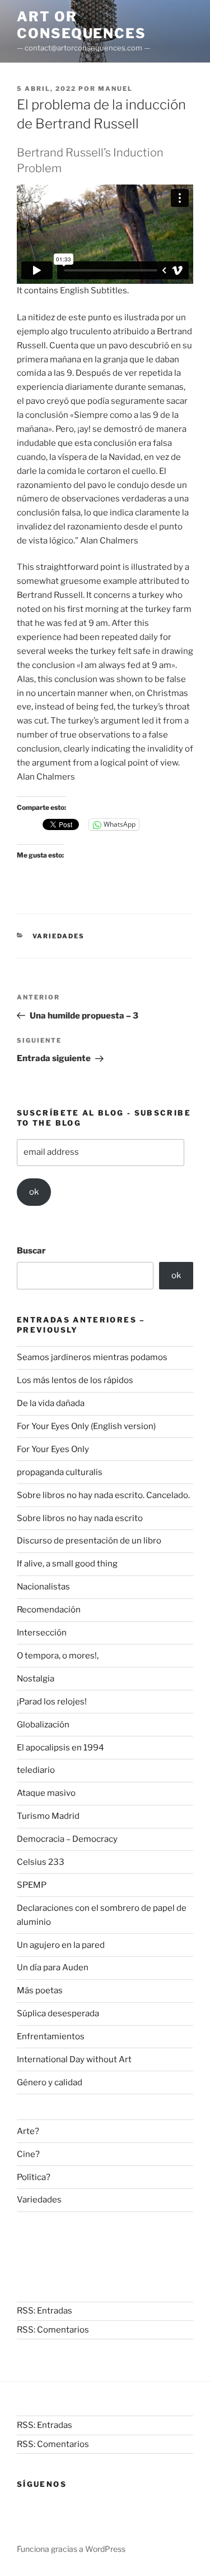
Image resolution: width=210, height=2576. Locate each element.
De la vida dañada (51, 1403)
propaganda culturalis (60, 1472)
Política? (34, 2177)
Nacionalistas (43, 1587)
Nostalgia (36, 1679)
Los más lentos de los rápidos (75, 1380)
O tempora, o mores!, (58, 1656)
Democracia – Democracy (67, 1839)
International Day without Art (74, 2059)
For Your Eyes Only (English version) (86, 1426)
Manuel (115, 89)
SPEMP (32, 1885)
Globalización (43, 1725)
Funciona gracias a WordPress (71, 2549)
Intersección (42, 1633)
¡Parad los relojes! (52, 1702)
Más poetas (40, 1990)
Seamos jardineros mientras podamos (92, 1357)
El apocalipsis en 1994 (60, 1748)
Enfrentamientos (51, 2036)
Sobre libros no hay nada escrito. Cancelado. (103, 1495)
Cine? (28, 2154)
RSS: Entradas (45, 2311)
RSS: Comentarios (53, 2330)
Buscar (31, 1251)
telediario (36, 1770)
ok (34, 1192)
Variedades (59, 936)
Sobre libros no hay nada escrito (80, 1518)
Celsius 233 (41, 1862)
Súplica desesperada (58, 2013)
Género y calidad (50, 2082)
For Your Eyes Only (53, 1449)
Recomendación (49, 1610)
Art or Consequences (81, 25)
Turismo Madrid (48, 1816)
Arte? (28, 2131)
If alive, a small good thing (67, 1564)
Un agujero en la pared (61, 1945)
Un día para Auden (53, 1967)
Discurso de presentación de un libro (89, 1541)
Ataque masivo (46, 1793)
